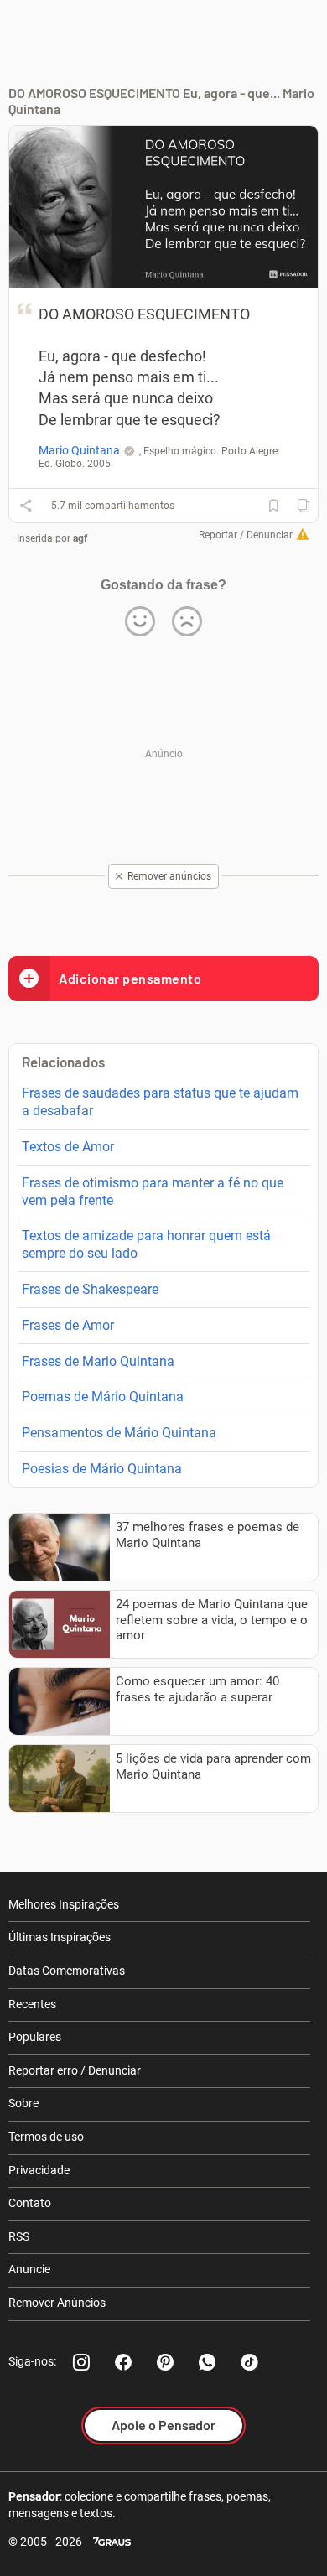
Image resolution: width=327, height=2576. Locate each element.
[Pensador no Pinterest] (165, 2362)
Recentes (32, 2004)
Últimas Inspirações (60, 1937)
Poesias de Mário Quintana (102, 1469)
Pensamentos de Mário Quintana (119, 1433)
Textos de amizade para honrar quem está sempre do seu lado (146, 1244)
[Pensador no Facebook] (123, 2362)
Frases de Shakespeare (90, 1289)
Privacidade (39, 2170)
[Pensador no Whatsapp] (207, 2362)
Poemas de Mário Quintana (103, 1397)
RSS (19, 2236)
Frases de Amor (68, 1325)
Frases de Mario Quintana (98, 1361)
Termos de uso (46, 2137)
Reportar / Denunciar (246, 535)
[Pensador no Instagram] (81, 2362)
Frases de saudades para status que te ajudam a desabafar (160, 1102)
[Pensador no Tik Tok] (249, 2362)
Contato (30, 2203)
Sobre (23, 2103)
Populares (35, 2037)
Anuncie (29, 2269)
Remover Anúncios (57, 2303)
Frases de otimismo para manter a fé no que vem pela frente (153, 1192)
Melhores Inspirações (64, 1904)
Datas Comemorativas (67, 1971)
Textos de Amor (68, 1147)
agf (80, 538)
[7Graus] (112, 2542)
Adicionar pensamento (130, 978)
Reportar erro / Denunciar (75, 2070)
